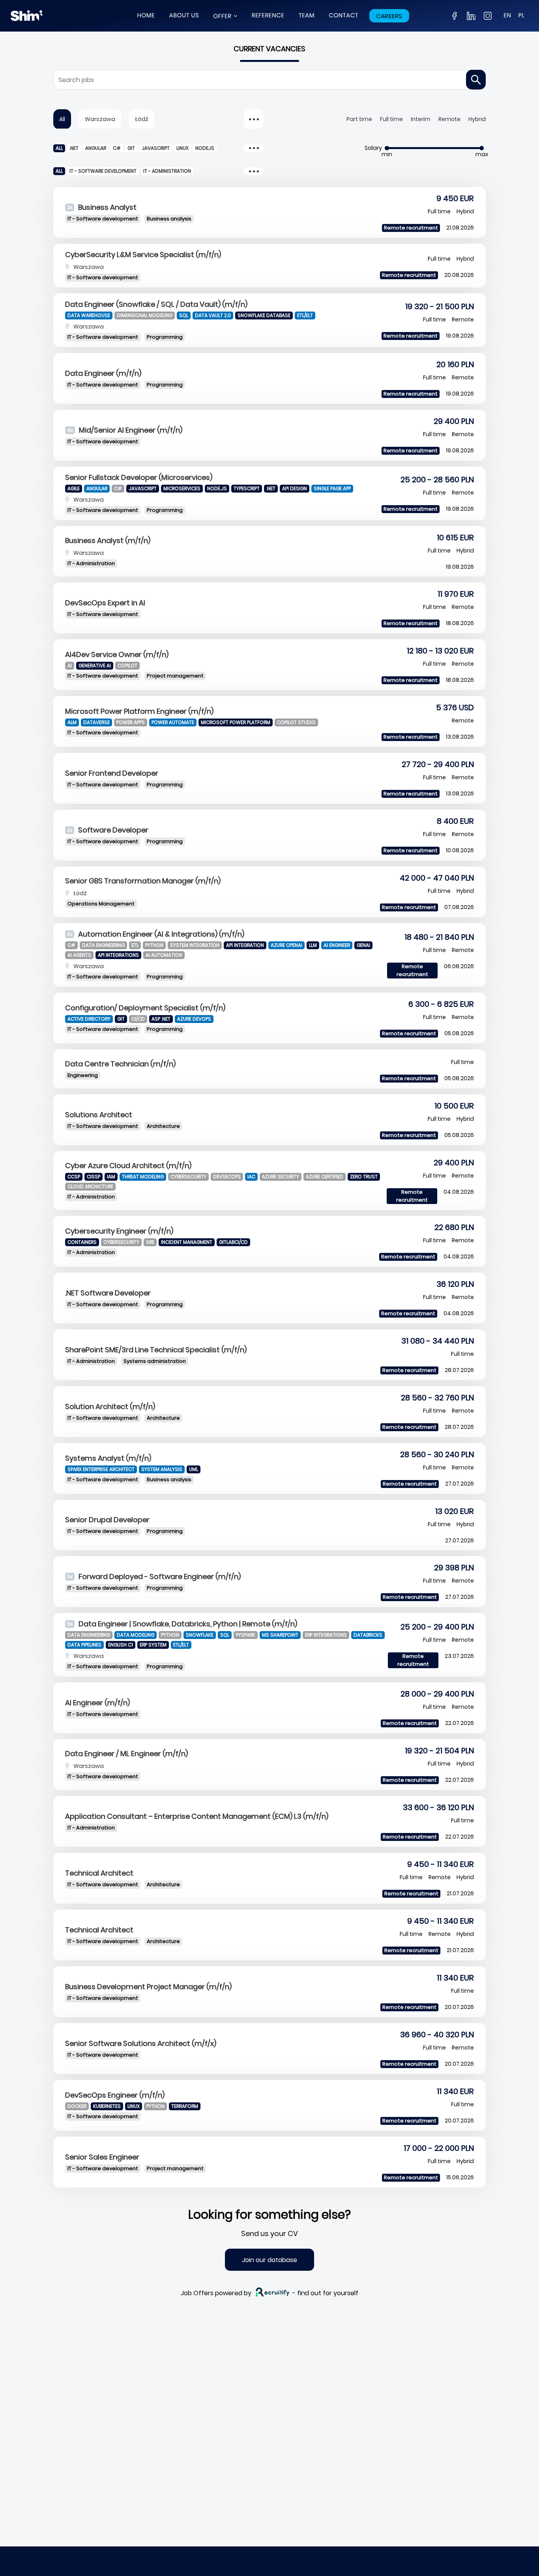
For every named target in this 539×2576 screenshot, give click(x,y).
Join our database (269, 2260)
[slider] (387, 148)
